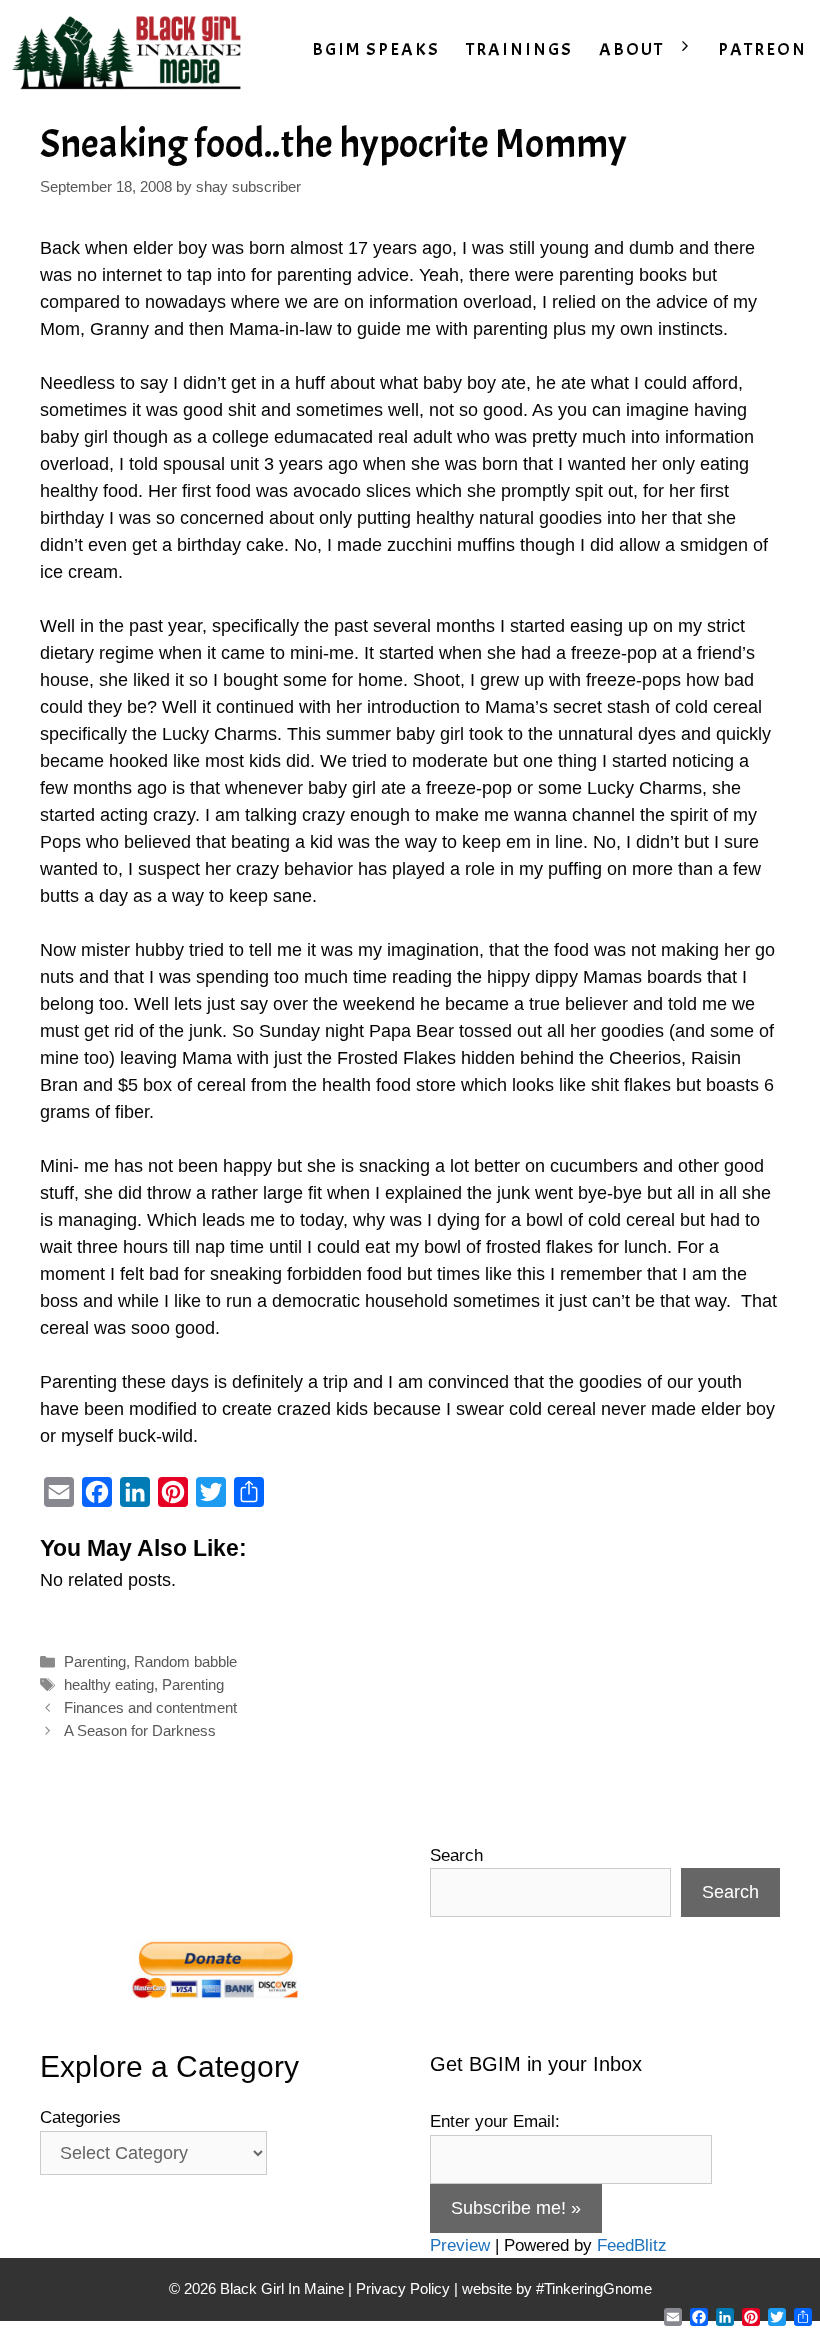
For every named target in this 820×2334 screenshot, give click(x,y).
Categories (80, 2117)
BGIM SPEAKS (376, 49)
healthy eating (109, 1684)
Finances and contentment (150, 1707)
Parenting (95, 1661)
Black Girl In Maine (284, 2288)
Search (456, 1855)
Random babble (185, 1661)
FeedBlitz (632, 2245)
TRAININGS (519, 49)
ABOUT (631, 49)
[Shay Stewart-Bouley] (131, 50)
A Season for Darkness (140, 1730)
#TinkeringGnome (594, 2288)
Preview (460, 2245)
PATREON (762, 49)
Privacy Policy (403, 2288)
